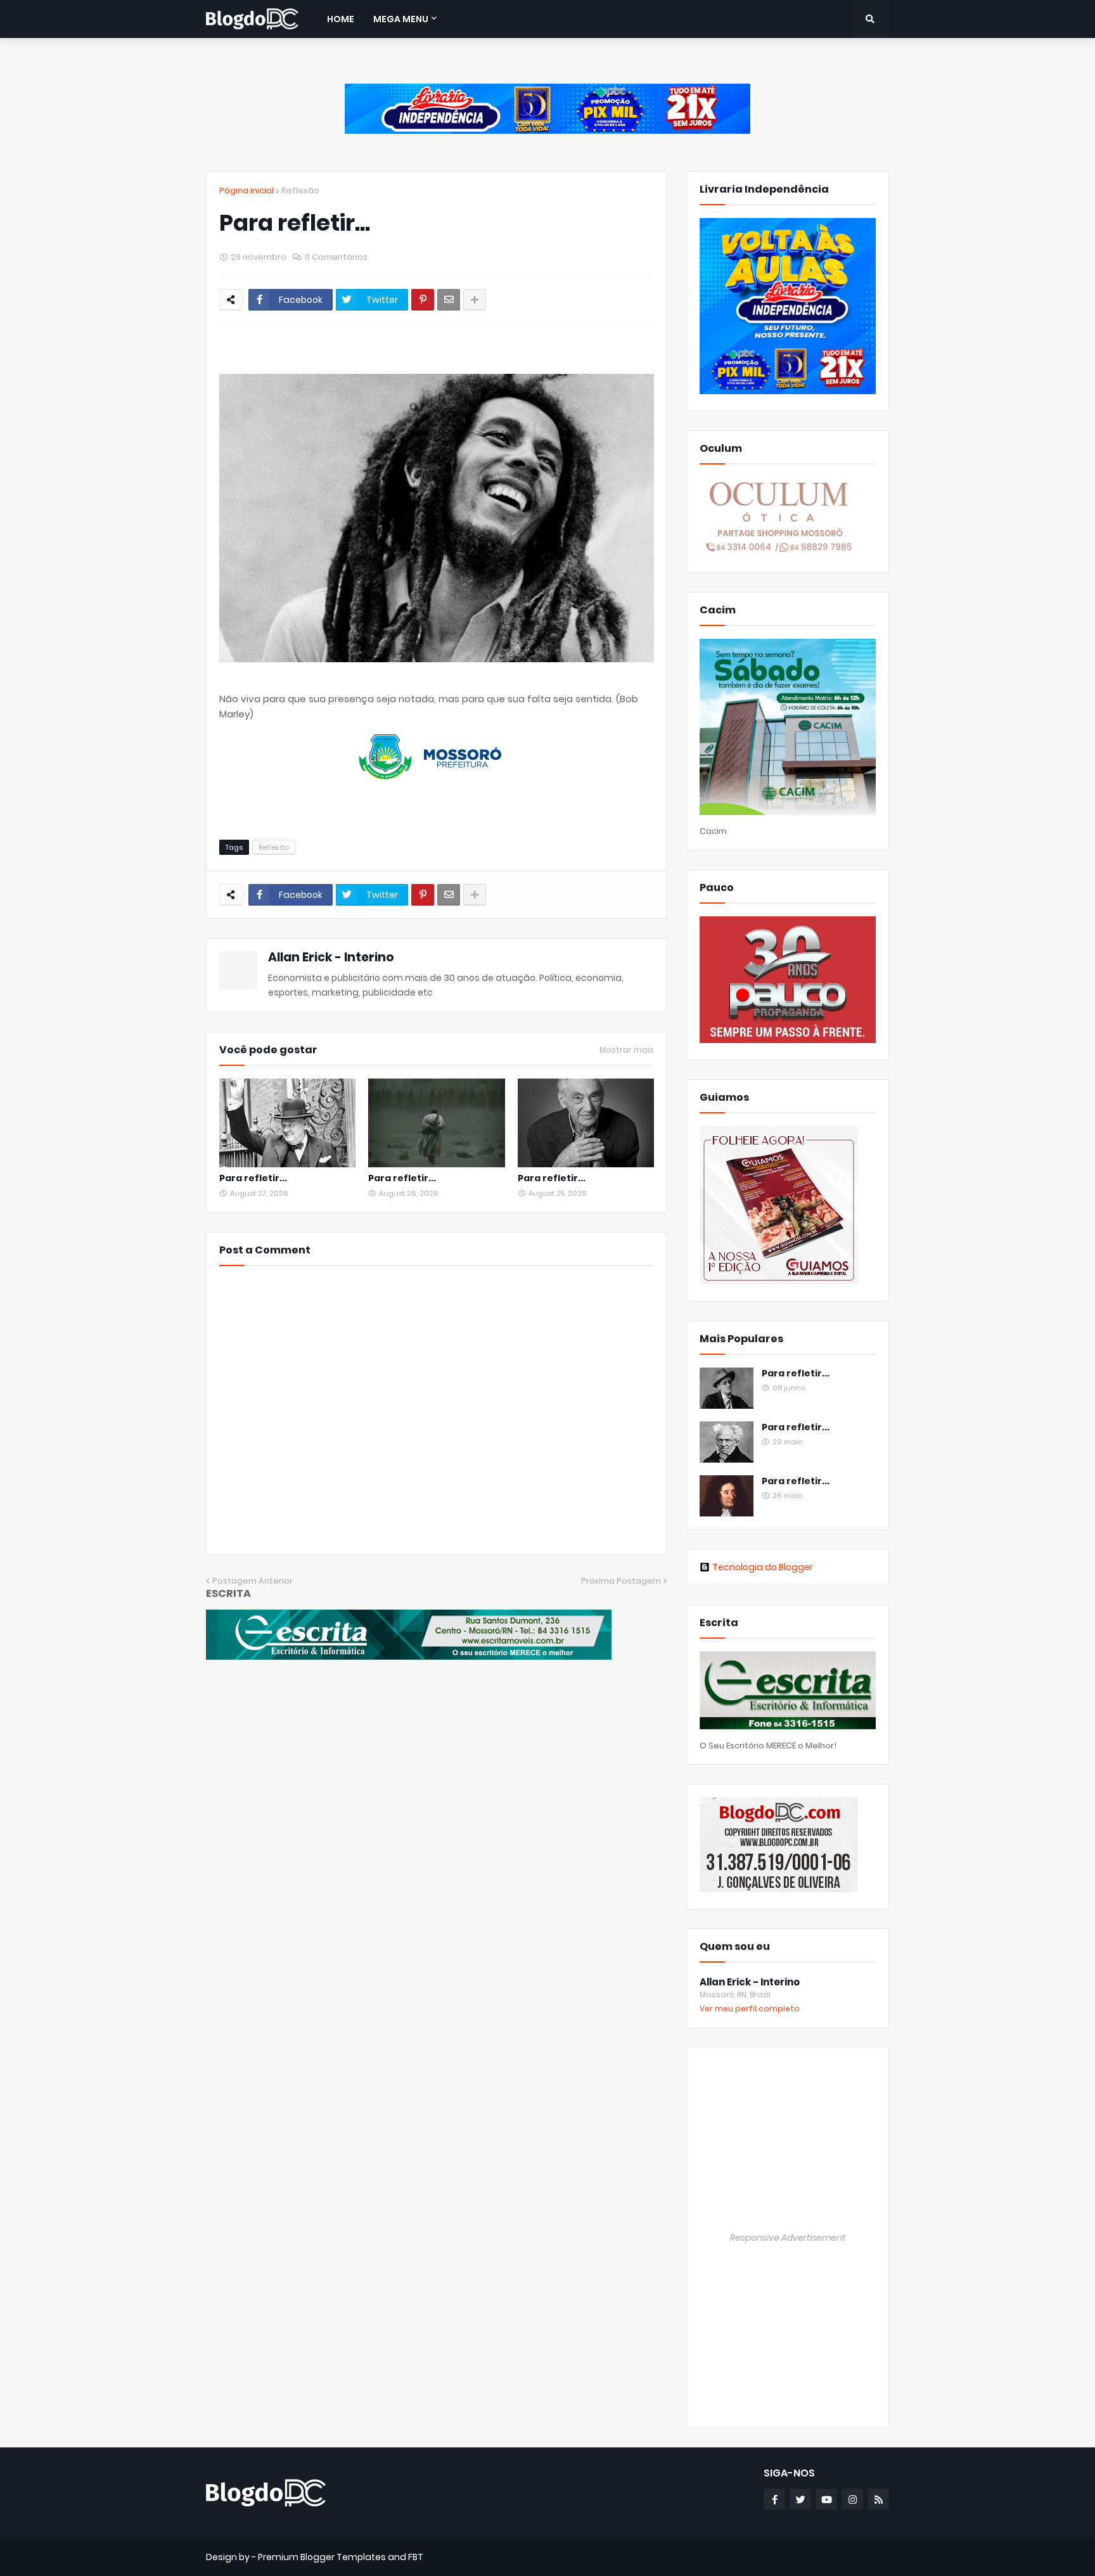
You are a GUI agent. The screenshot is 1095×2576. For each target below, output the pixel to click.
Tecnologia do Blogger (763, 1567)
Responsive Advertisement (788, 2238)
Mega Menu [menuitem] (401, 19)
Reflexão (300, 190)
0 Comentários (336, 257)
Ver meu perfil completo (750, 2009)
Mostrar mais (627, 1050)
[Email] (449, 300)
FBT (416, 2557)
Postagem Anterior (253, 1581)
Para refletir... (253, 1178)
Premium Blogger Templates (322, 2557)
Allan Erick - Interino (331, 957)
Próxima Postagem (621, 1581)
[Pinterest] (423, 300)
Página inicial (247, 190)
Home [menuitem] (341, 19)
